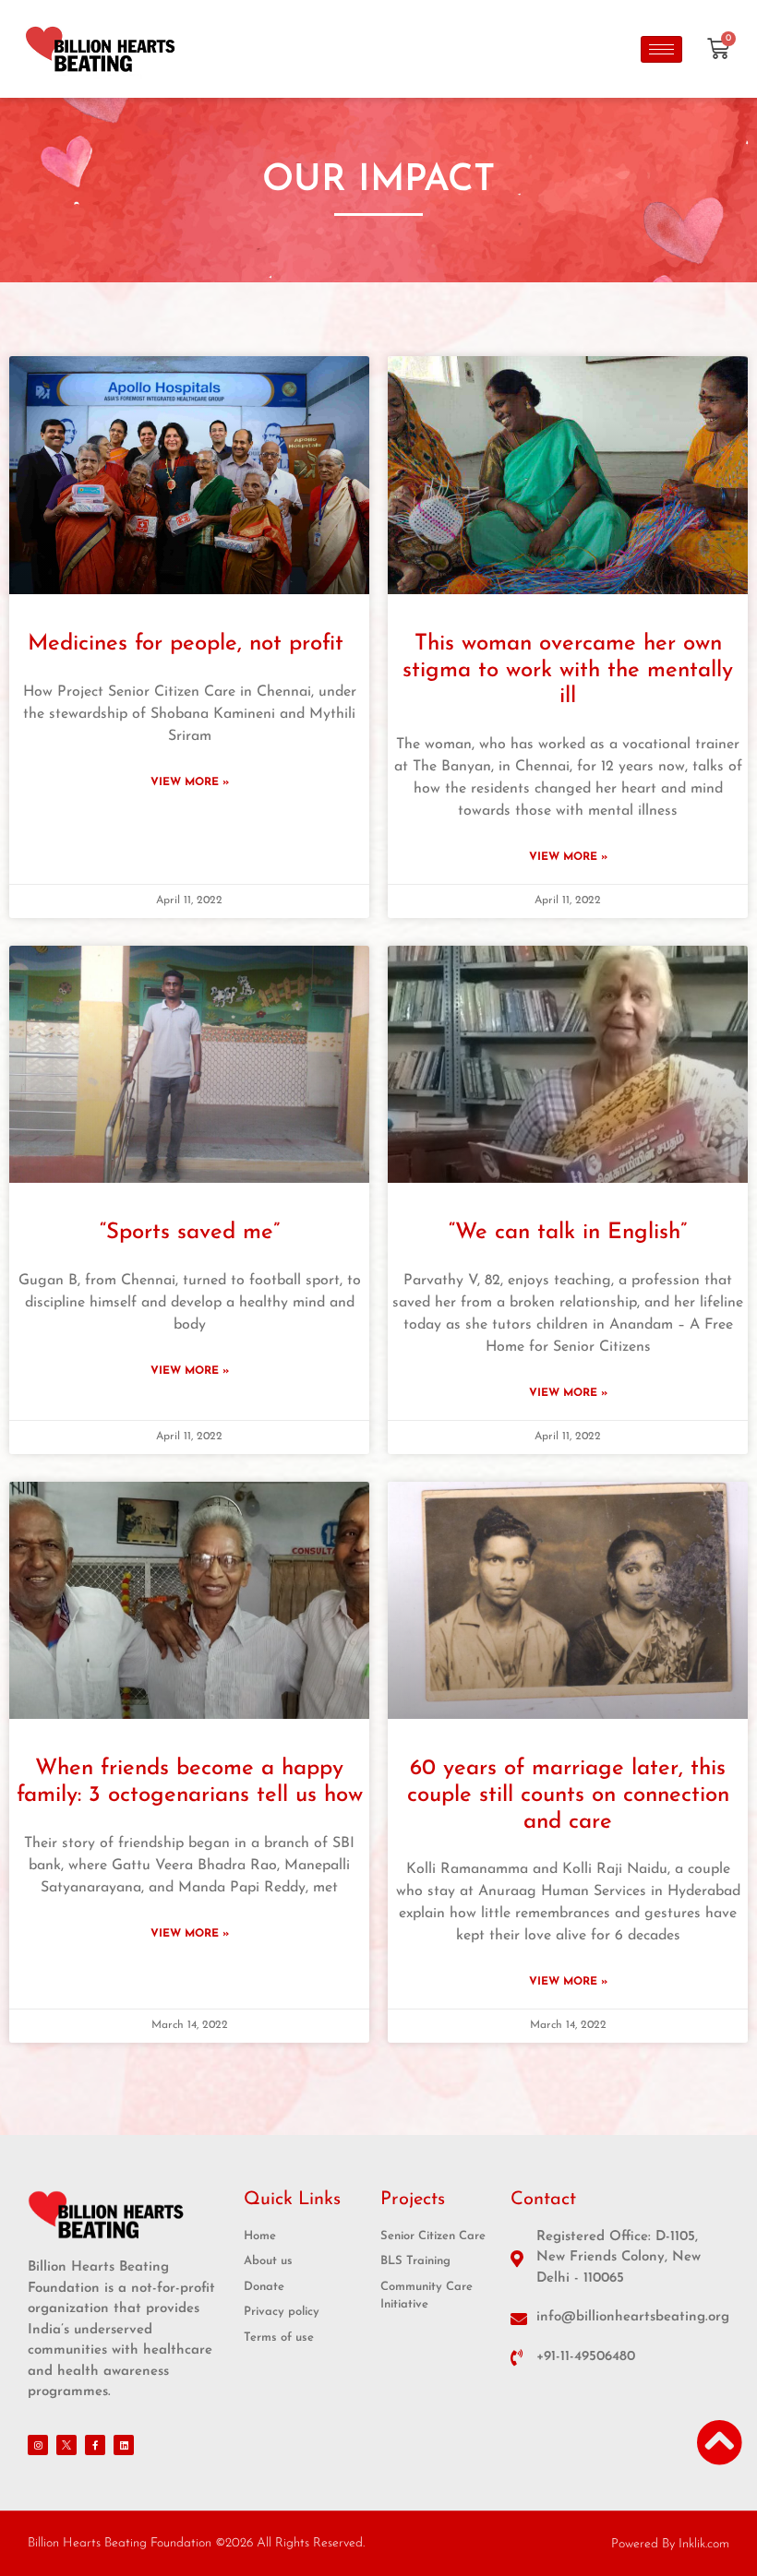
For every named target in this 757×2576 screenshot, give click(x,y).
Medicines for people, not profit (189, 644)
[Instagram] (38, 2445)
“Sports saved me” (190, 1233)
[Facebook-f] (95, 2445)
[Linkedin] (124, 2445)
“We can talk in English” (568, 1233)
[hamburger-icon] (661, 49)
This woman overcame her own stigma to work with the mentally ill (568, 671)
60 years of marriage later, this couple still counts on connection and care (568, 1795)
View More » (190, 782)
